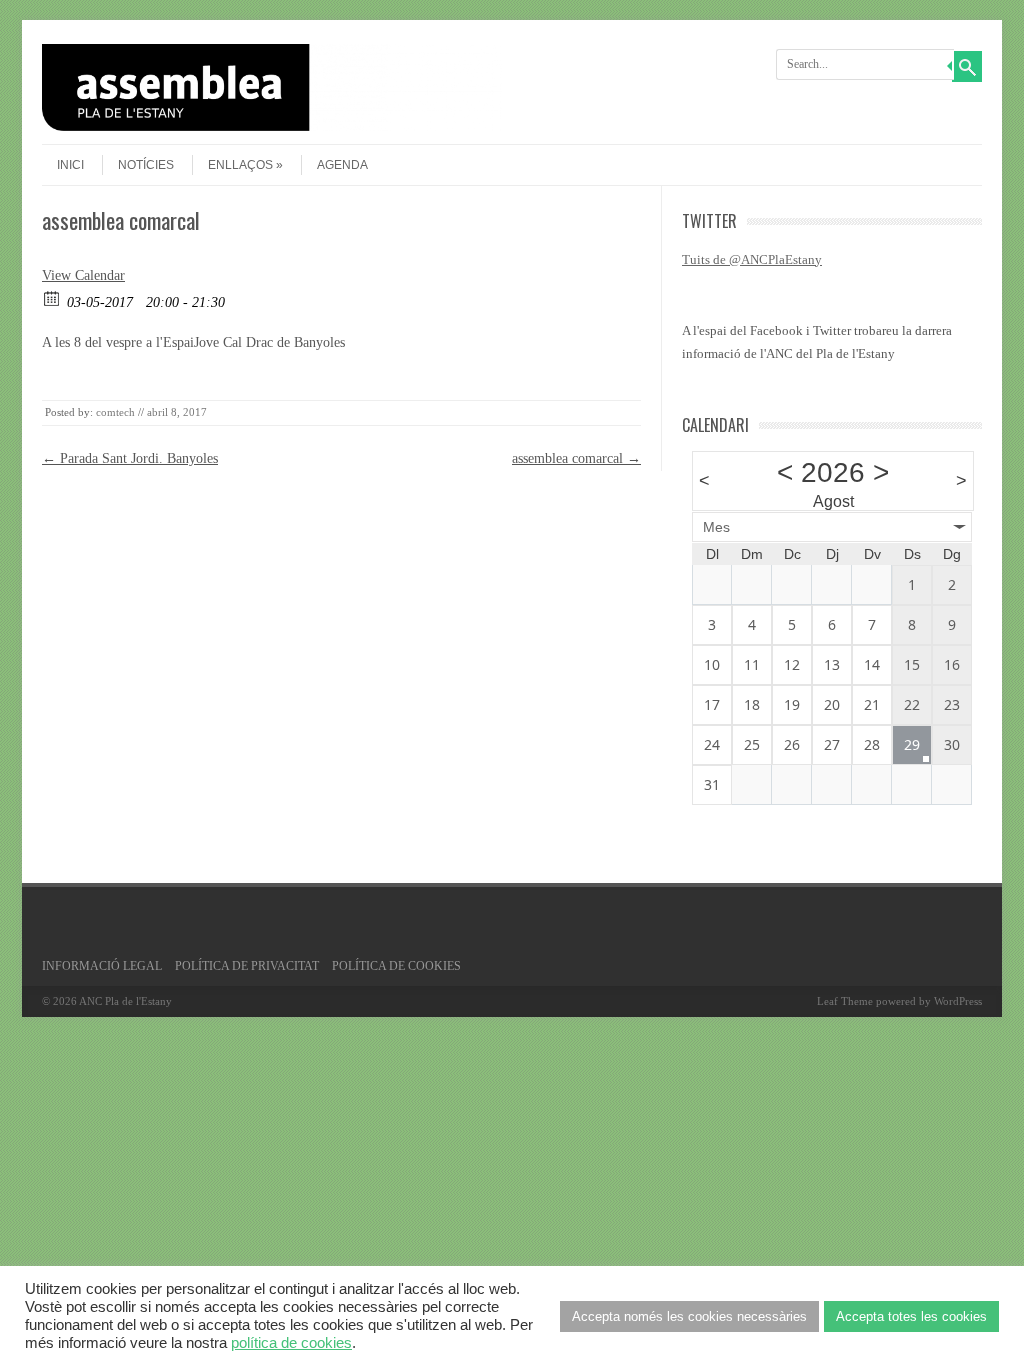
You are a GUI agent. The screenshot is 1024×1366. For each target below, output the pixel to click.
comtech (115, 412)
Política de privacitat (247, 966)
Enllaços (240, 165)
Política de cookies (396, 966)
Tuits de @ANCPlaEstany (752, 259)
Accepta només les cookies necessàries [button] (689, 1316)
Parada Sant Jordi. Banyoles (130, 458)
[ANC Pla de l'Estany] (272, 126)
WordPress (958, 1001)
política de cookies (291, 1343)
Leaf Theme (845, 1001)
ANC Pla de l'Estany (125, 1001)
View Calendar (83, 275)
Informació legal (102, 966)
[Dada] (52, 297)
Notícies (146, 165)
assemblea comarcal (576, 458)
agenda (342, 165)
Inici (70, 165)
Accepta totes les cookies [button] (911, 1316)
